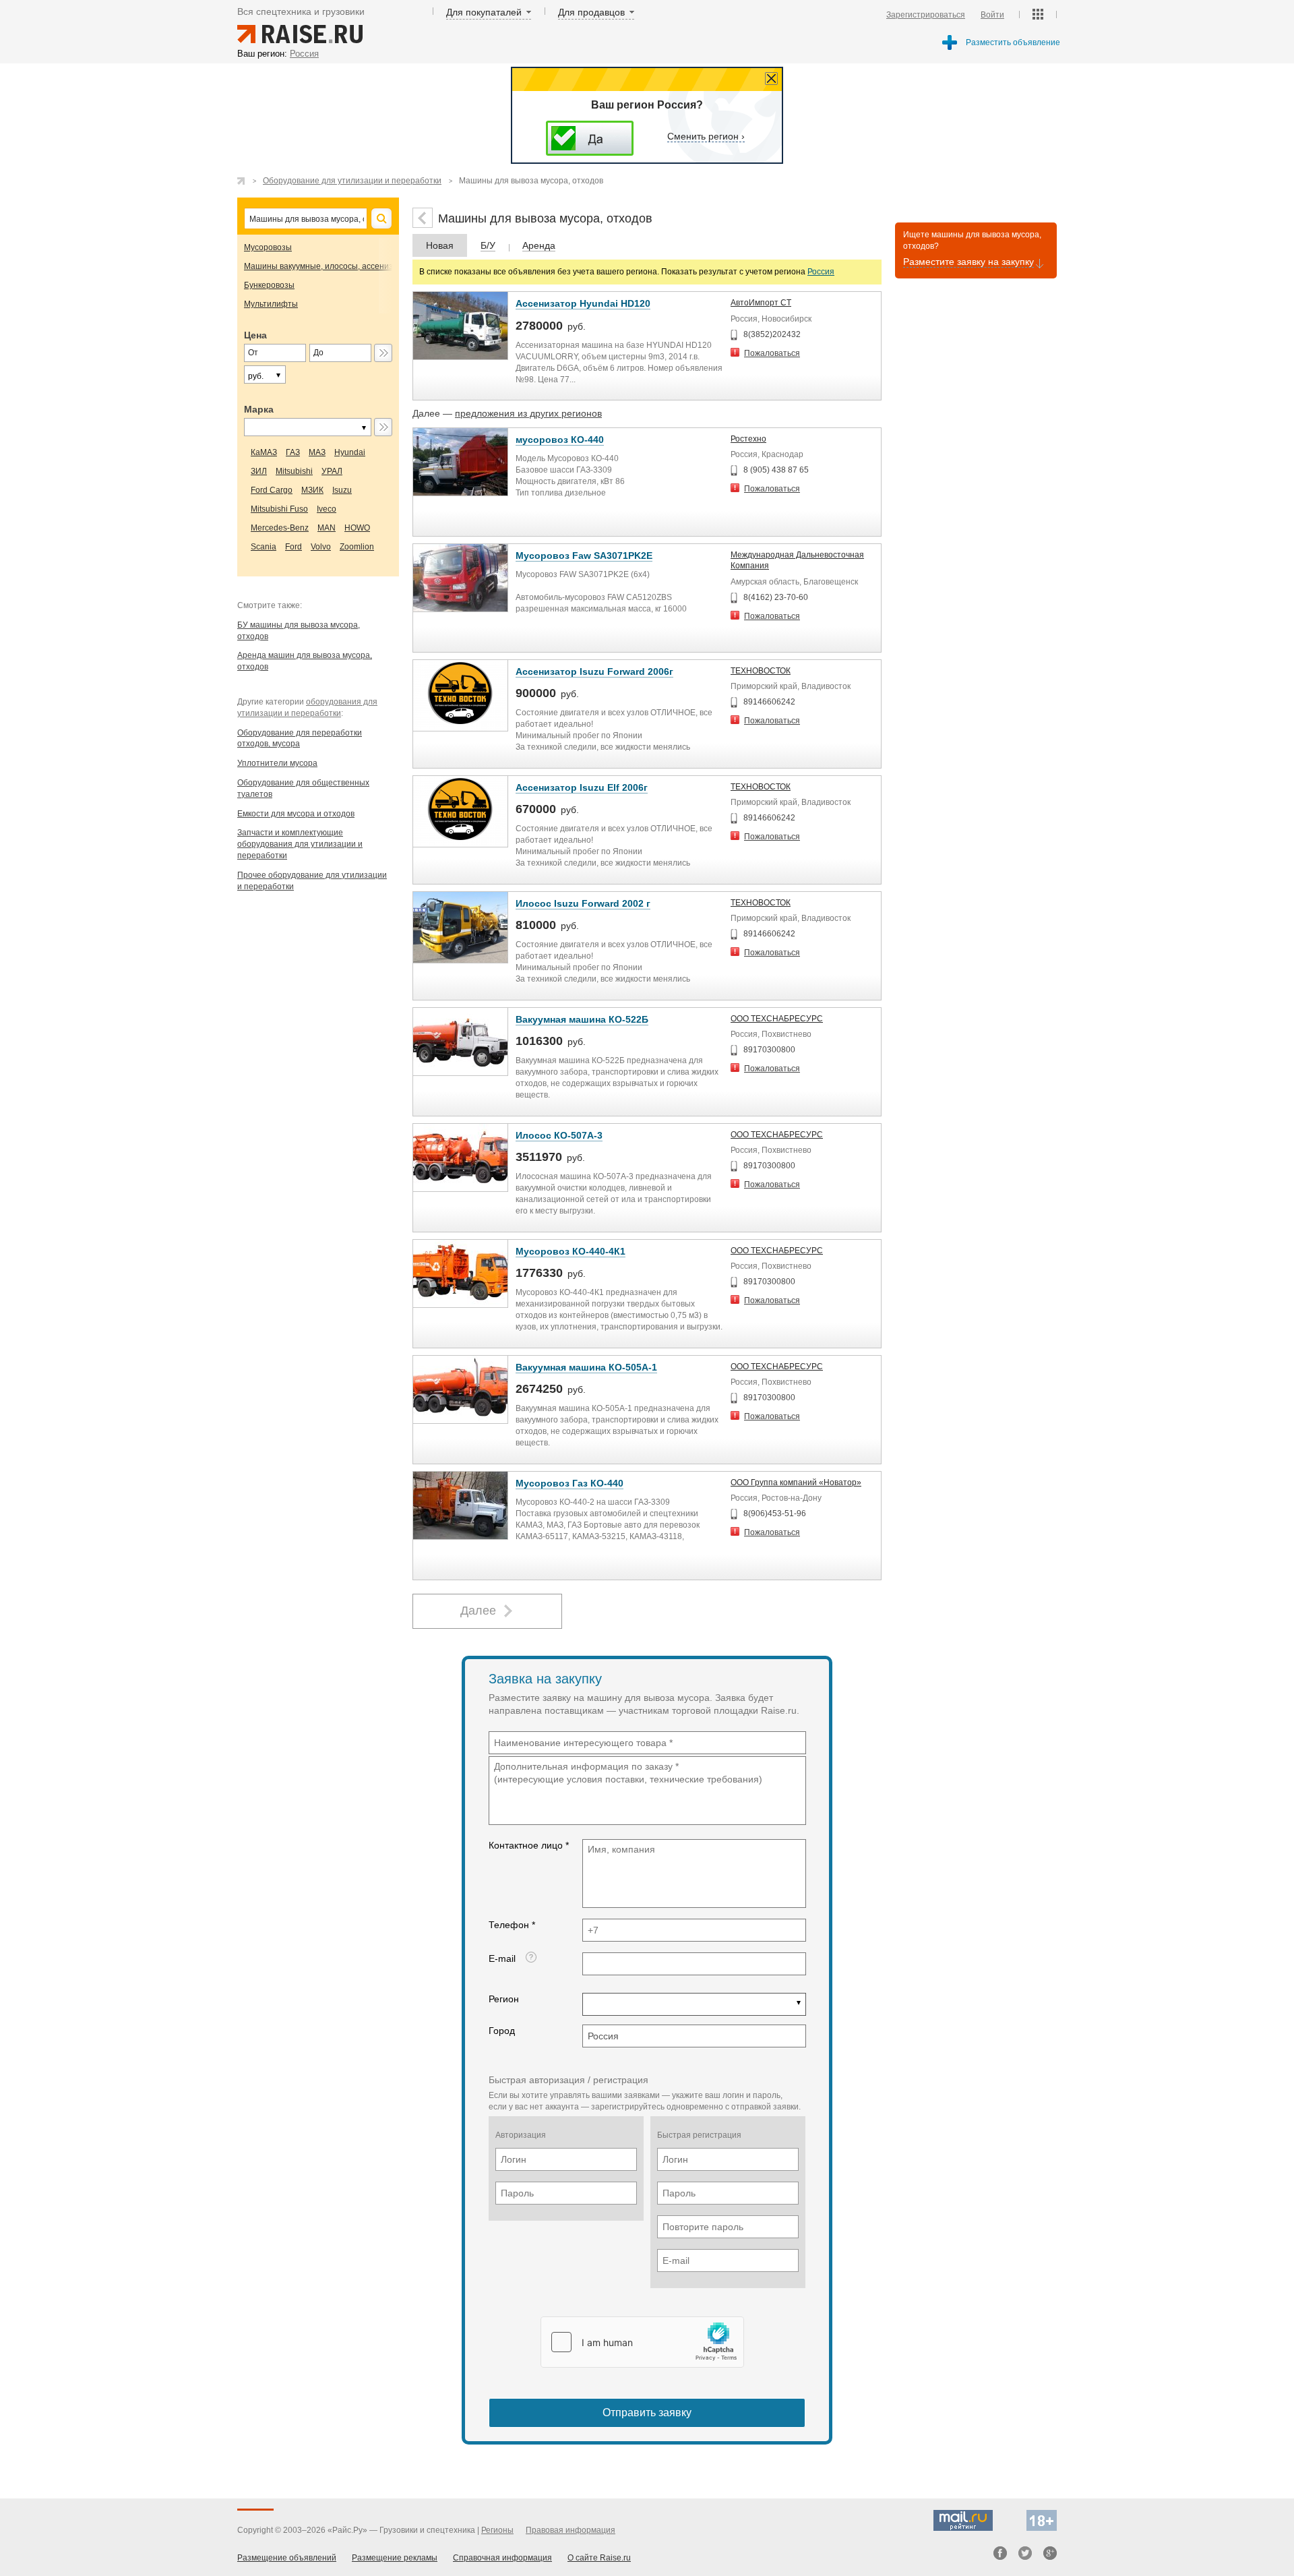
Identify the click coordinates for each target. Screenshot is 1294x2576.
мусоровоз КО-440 (560, 440)
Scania (264, 547)
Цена (255, 335)
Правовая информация (571, 2530)
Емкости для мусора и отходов (296, 814)
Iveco (327, 509)
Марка (259, 409)
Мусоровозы (268, 247)
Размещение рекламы (395, 2558)
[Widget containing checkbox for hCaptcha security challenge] (642, 2342)
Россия (821, 272)
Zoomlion (357, 547)
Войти (992, 15)
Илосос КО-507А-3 (559, 1135)
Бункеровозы (269, 285)
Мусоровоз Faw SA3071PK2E (584, 556)
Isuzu (342, 490)
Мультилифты (271, 304)
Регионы (497, 2530)
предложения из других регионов (528, 413)
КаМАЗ (264, 452)
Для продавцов (591, 12)
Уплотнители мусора (277, 763)
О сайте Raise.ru (599, 2558)
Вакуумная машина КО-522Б (582, 1019)
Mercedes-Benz (280, 528)
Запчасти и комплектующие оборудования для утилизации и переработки (300, 844)
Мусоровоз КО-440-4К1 (571, 1251)
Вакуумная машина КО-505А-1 (586, 1367)
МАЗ (317, 452)
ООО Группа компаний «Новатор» (796, 1482)
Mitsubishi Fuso (279, 509)
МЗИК (312, 490)
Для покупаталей (484, 12)
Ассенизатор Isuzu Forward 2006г (594, 671)
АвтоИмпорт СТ (761, 303)
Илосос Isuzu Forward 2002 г (583, 903)
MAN (327, 528)
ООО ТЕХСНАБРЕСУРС (777, 1019)
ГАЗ (293, 452)
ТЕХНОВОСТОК (761, 671)
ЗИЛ (259, 471)
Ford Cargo (272, 490)
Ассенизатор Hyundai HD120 (583, 303)
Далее (478, 1611)
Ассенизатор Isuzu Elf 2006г (582, 787)
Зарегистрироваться (926, 15)
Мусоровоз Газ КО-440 (569, 1483)
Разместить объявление (1013, 42)
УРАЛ (332, 471)
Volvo (321, 547)
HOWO (357, 528)
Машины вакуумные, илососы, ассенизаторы (331, 266)
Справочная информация (502, 2558)
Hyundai (350, 452)
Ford (294, 547)
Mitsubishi (294, 471)
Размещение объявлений (287, 2558)
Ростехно (748, 439)
